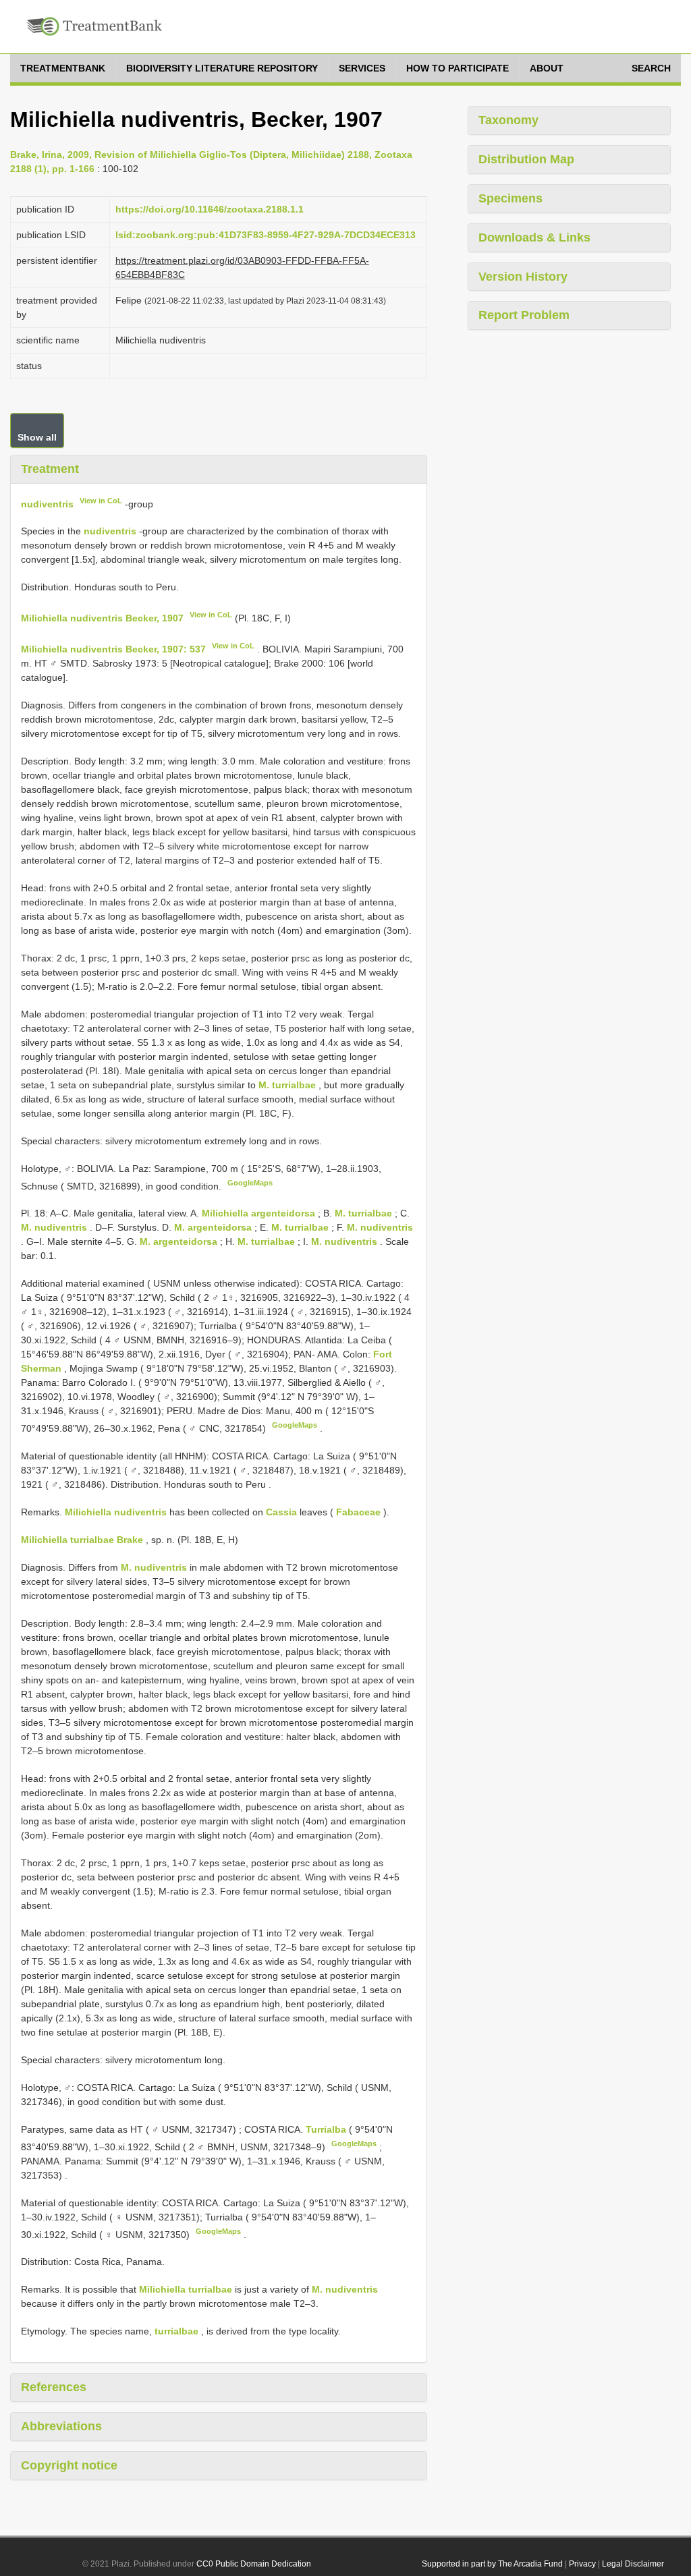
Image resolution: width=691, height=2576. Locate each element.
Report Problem (524, 315)
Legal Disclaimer (633, 2564)
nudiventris (47, 503)
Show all (37, 437)
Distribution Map (526, 159)
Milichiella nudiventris (116, 1512)
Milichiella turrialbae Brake (82, 1540)
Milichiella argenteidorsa (258, 1213)
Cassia (281, 1512)
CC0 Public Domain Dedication (254, 2564)
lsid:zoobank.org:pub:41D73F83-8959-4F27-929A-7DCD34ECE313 (266, 235)
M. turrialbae (287, 1085)
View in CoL (101, 501)
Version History (523, 277)
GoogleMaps (250, 1183)
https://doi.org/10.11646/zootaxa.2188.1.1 (210, 209)
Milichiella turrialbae (186, 2289)
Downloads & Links (534, 237)
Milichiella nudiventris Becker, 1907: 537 (113, 649)
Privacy (582, 2564)
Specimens (510, 198)
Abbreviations (61, 2426)
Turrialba (327, 2129)
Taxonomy (508, 120)
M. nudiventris (54, 1227)
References (54, 2387)
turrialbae (176, 2331)
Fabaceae (358, 1512)
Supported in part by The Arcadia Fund (492, 2564)
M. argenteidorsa (213, 1227)
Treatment (50, 469)
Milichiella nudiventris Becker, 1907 (102, 618)
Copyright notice (69, 2465)
